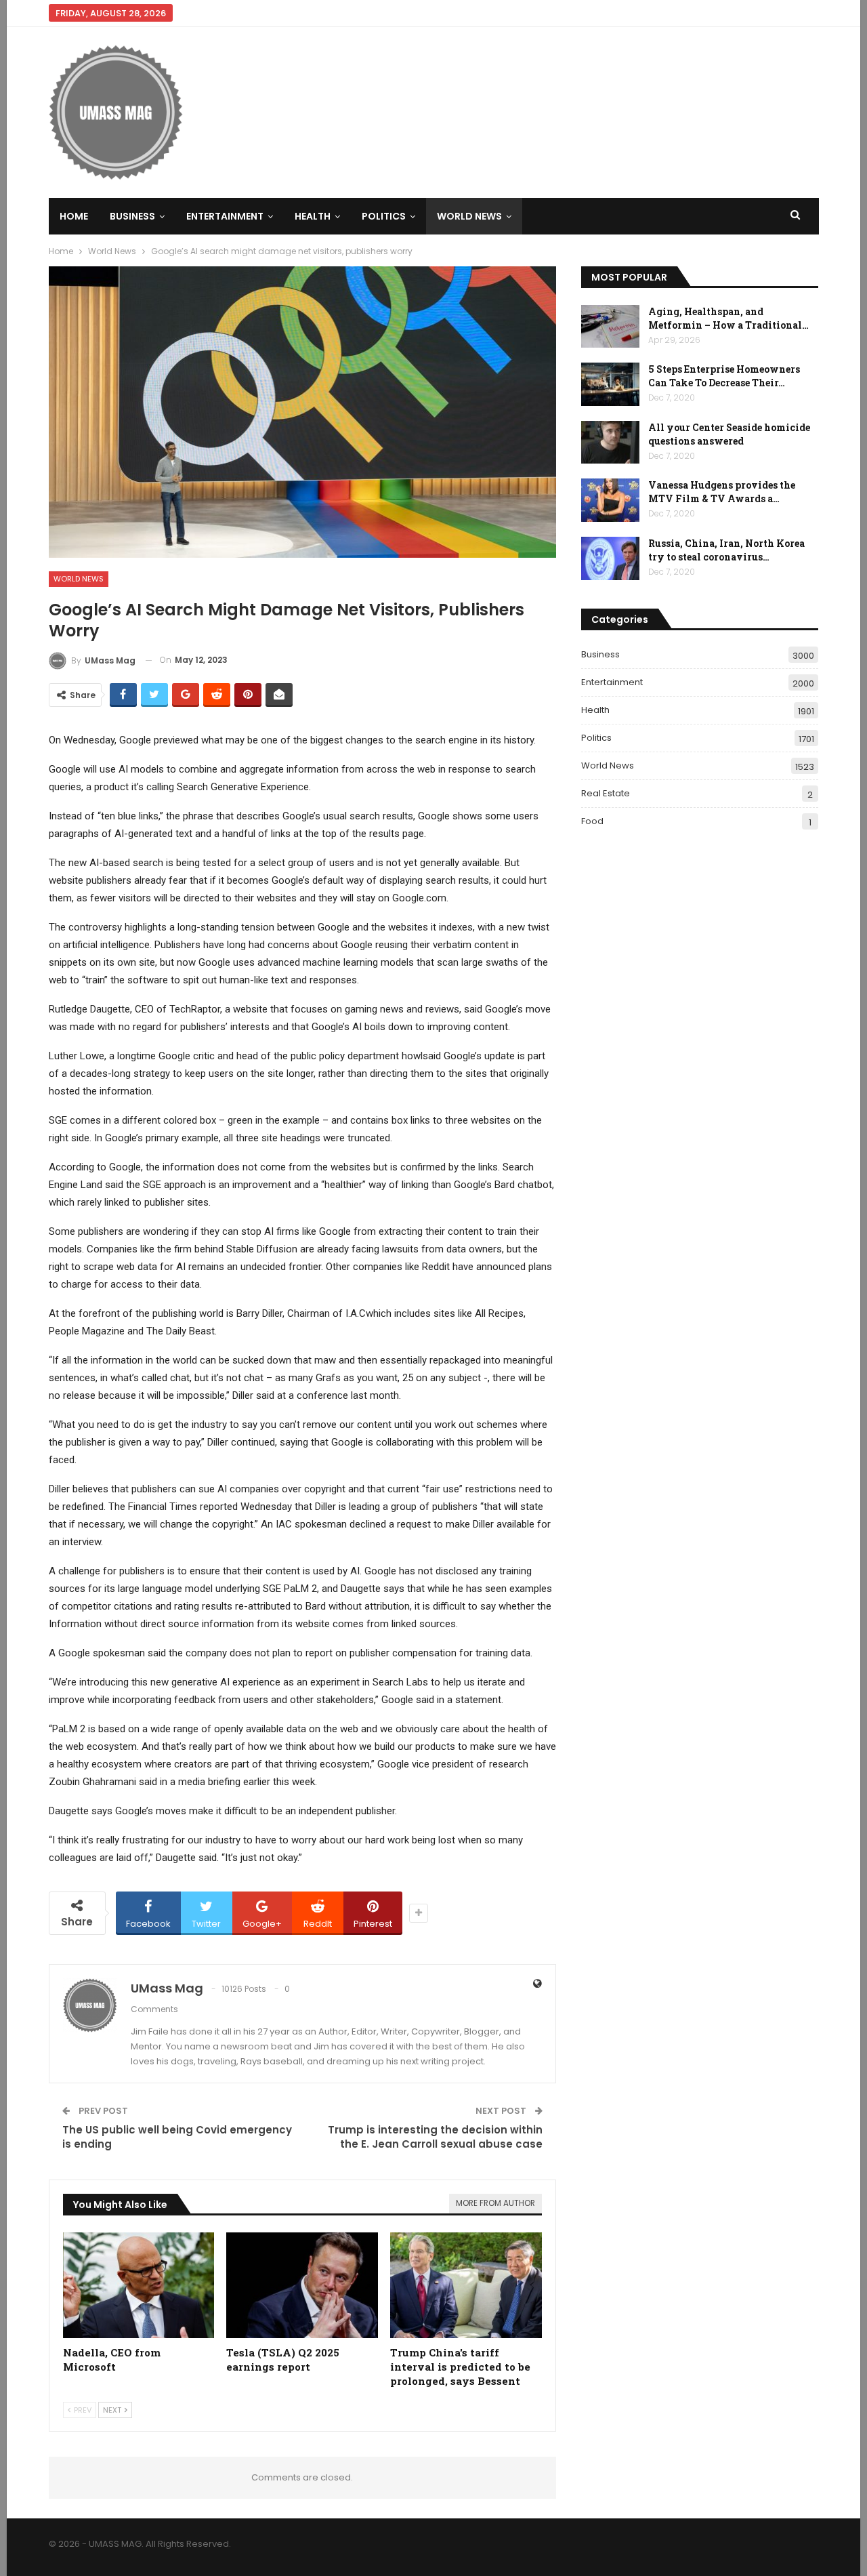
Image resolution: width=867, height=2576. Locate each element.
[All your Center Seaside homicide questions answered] (610, 443)
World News (469, 216)
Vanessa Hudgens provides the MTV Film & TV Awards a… (722, 492)
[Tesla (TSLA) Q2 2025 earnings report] (302, 2286)
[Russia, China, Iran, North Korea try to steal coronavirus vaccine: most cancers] (610, 558)
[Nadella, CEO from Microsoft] (139, 2286)
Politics (384, 216)
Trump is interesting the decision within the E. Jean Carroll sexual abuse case (435, 2137)
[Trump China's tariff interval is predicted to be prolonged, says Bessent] (466, 2286)
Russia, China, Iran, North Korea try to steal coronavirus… (726, 550)
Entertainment (225, 216)
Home (74, 216)
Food (592, 821)
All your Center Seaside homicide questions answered (729, 434)
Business (132, 216)
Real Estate (606, 793)
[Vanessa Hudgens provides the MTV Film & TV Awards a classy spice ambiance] (610, 500)
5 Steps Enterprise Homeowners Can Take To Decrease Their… (724, 376)
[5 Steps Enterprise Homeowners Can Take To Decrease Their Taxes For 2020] (610, 384)
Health (313, 216)
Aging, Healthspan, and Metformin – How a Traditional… (728, 318)
